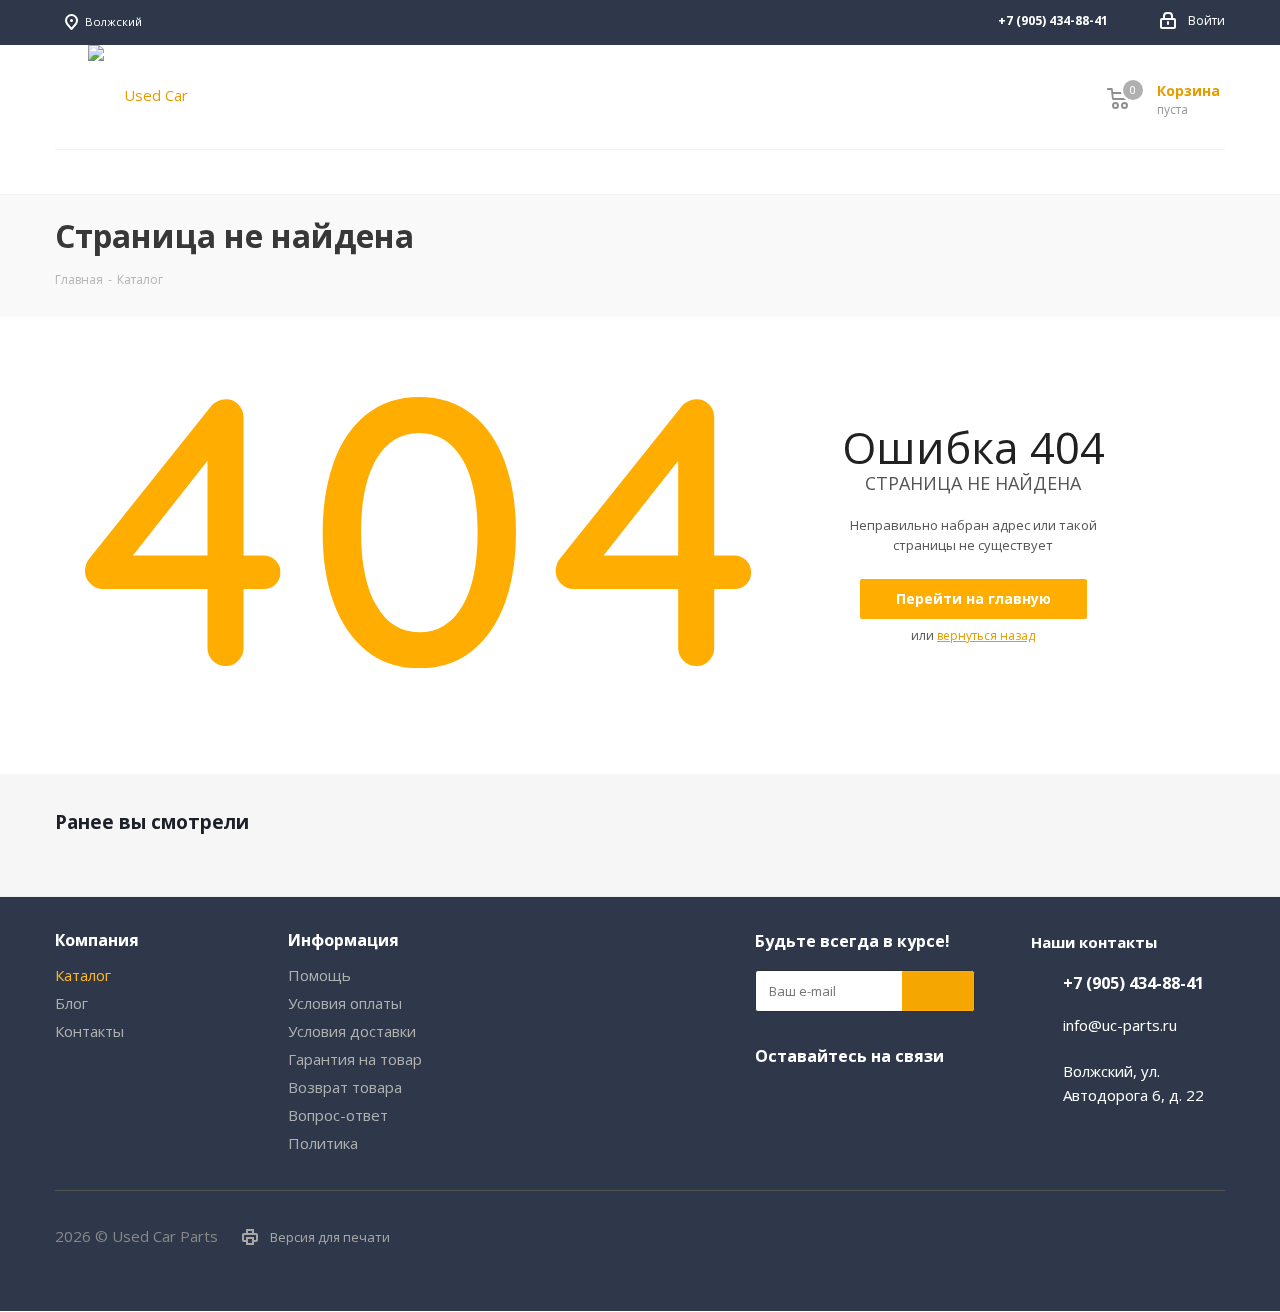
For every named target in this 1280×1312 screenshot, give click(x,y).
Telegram (850, 1098)
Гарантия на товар (355, 1059)
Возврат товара (345, 1087)
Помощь (319, 975)
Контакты (89, 1031)
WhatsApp (895, 22)
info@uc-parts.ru (1120, 1025)
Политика (323, 1143)
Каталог (83, 975)
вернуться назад (986, 635)
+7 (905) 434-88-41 (1133, 983)
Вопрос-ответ (338, 1115)
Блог (71, 1003)
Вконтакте (805, 22)
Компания (97, 940)
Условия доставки (352, 1031)
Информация (343, 940)
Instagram (835, 22)
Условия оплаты (345, 1003)
